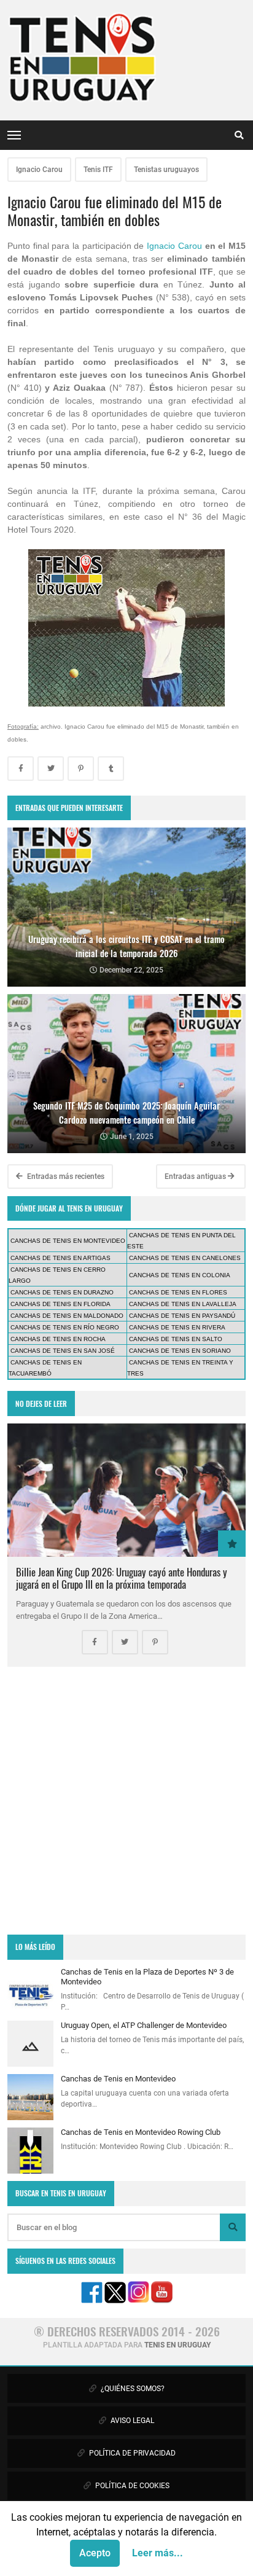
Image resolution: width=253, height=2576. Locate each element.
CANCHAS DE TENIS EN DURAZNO (62, 1292)
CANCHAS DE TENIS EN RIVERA (177, 1327)
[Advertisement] (126, 1801)
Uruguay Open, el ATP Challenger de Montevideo (144, 2025)
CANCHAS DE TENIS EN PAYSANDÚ (182, 1316)
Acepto (95, 2553)
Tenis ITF (98, 170)
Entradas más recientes (65, 1176)
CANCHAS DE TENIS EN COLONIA (180, 1275)
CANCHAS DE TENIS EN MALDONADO (67, 1316)
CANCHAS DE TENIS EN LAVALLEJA (183, 1304)
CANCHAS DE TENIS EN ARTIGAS (60, 1258)
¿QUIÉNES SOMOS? (132, 2389)
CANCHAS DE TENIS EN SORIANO (180, 1351)
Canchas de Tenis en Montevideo (118, 2079)
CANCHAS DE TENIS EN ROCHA (58, 1339)
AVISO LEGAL (131, 2421)
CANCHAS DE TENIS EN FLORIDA (60, 1304)
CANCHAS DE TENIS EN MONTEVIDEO (68, 1241)
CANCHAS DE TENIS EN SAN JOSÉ (63, 1351)
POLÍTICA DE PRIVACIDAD (131, 2453)
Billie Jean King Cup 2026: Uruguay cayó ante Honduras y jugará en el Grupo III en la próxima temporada (122, 1578)
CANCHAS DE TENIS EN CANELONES (185, 1258)
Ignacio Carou (39, 170)
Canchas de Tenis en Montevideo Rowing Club (141, 2132)
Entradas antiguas (196, 1176)
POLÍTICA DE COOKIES (131, 2486)
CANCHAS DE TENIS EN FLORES (178, 1292)
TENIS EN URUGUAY (177, 2345)
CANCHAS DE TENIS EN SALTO (176, 1339)
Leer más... (158, 2553)
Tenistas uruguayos (166, 170)
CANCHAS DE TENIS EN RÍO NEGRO (65, 1327)
